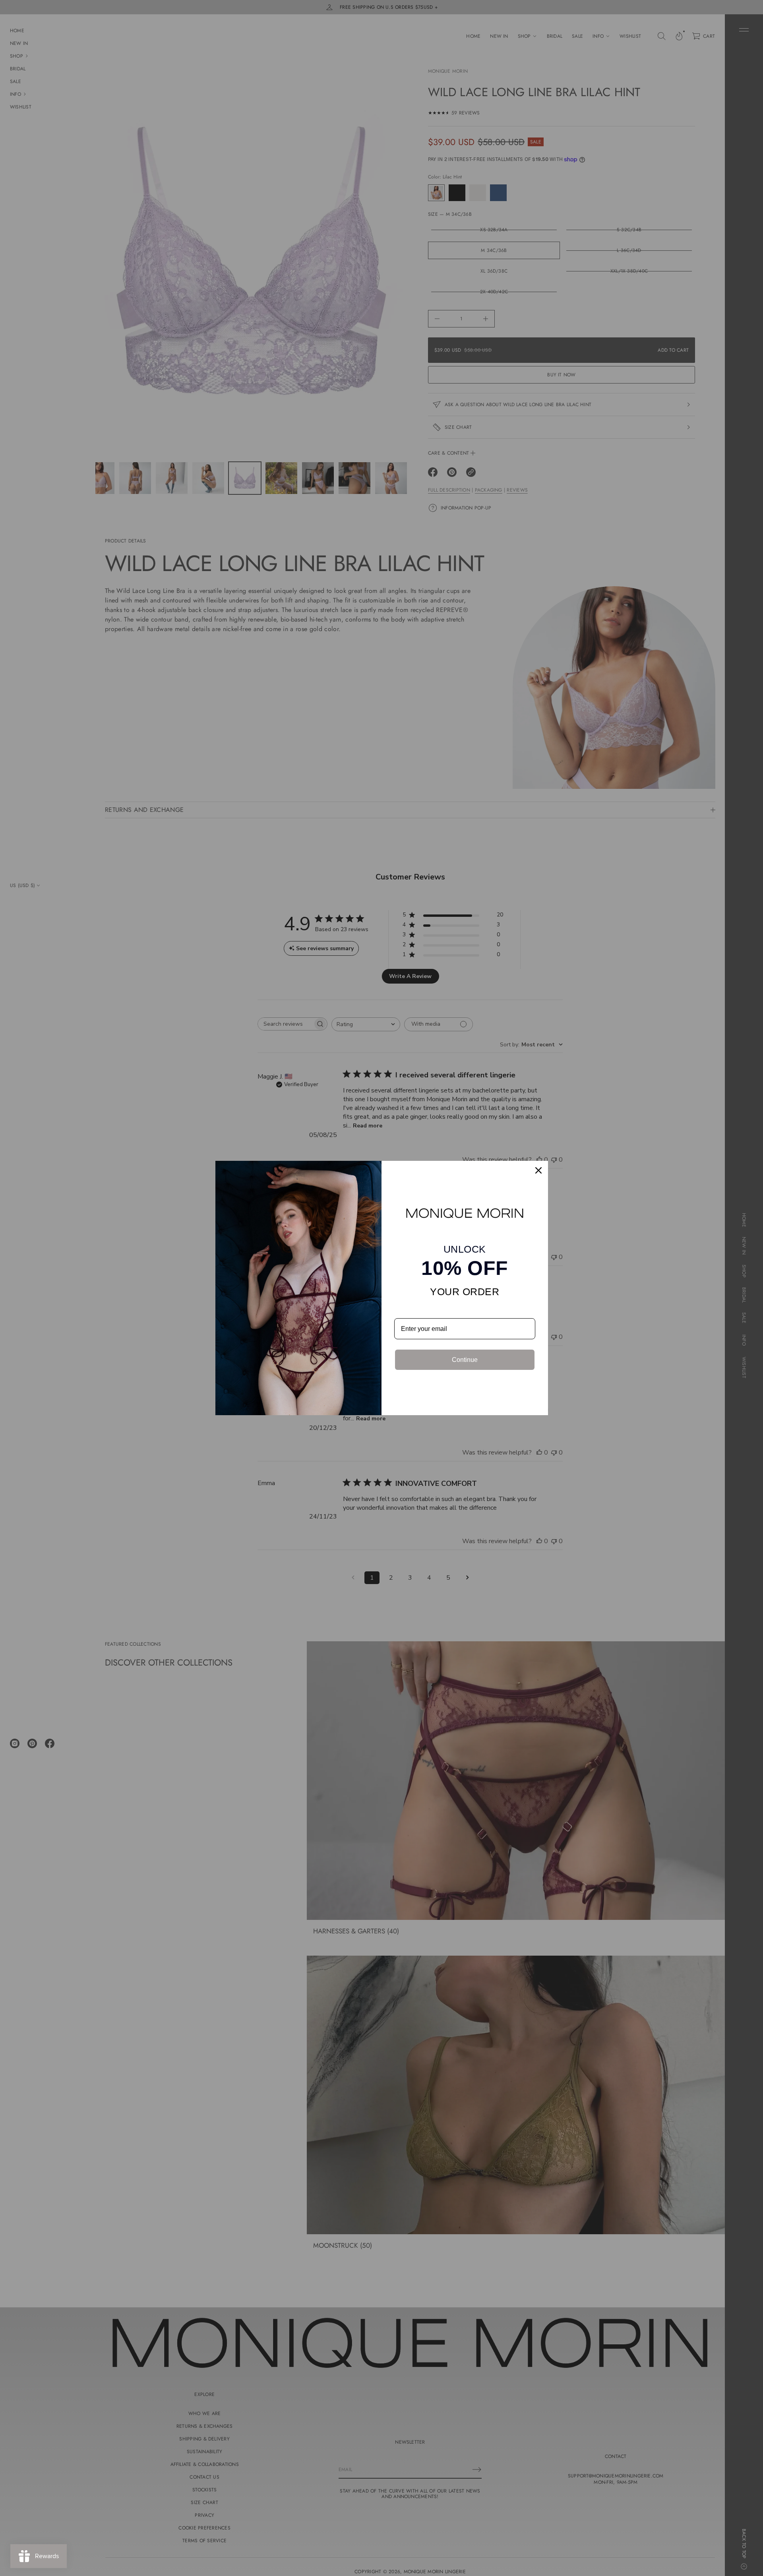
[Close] (538, 1170)
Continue (465, 1360)
